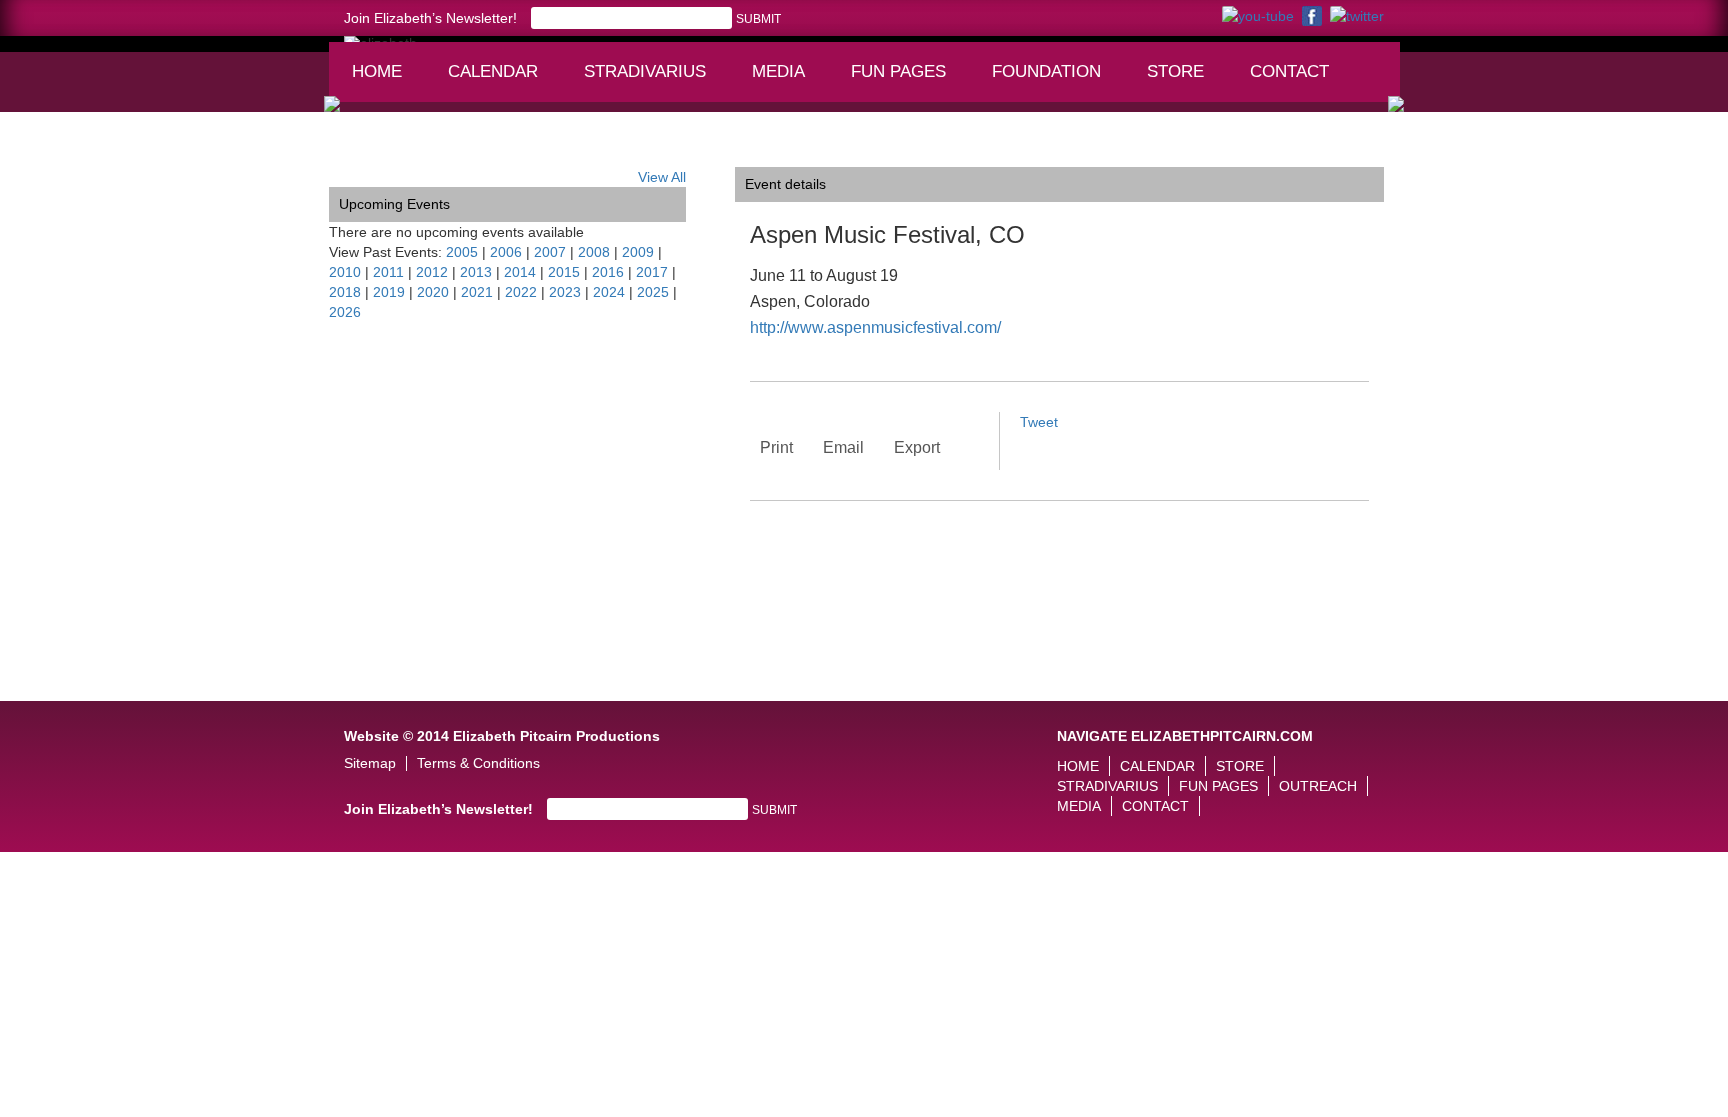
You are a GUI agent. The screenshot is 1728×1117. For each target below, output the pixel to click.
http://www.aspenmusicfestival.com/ (875, 327)
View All (662, 177)
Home (377, 71)
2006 (506, 252)
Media (787, 81)
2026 (345, 312)
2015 (564, 272)
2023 (565, 292)
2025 (653, 292)
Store (1175, 71)
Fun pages (905, 81)
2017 (652, 272)
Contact (1289, 71)
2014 (520, 272)
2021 (477, 292)
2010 (345, 272)
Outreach (1318, 786)
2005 (462, 252)
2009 (638, 252)
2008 (594, 252)
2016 (608, 272)
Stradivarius (645, 71)
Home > (354, 152)
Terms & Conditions (478, 763)
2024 (609, 292)
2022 (521, 292)
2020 (433, 292)
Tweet (1039, 422)
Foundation (1053, 81)
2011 (388, 272)
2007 (550, 252)
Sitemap (370, 763)
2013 (476, 272)
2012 (432, 272)
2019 (389, 292)
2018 (345, 292)
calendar (493, 71)
